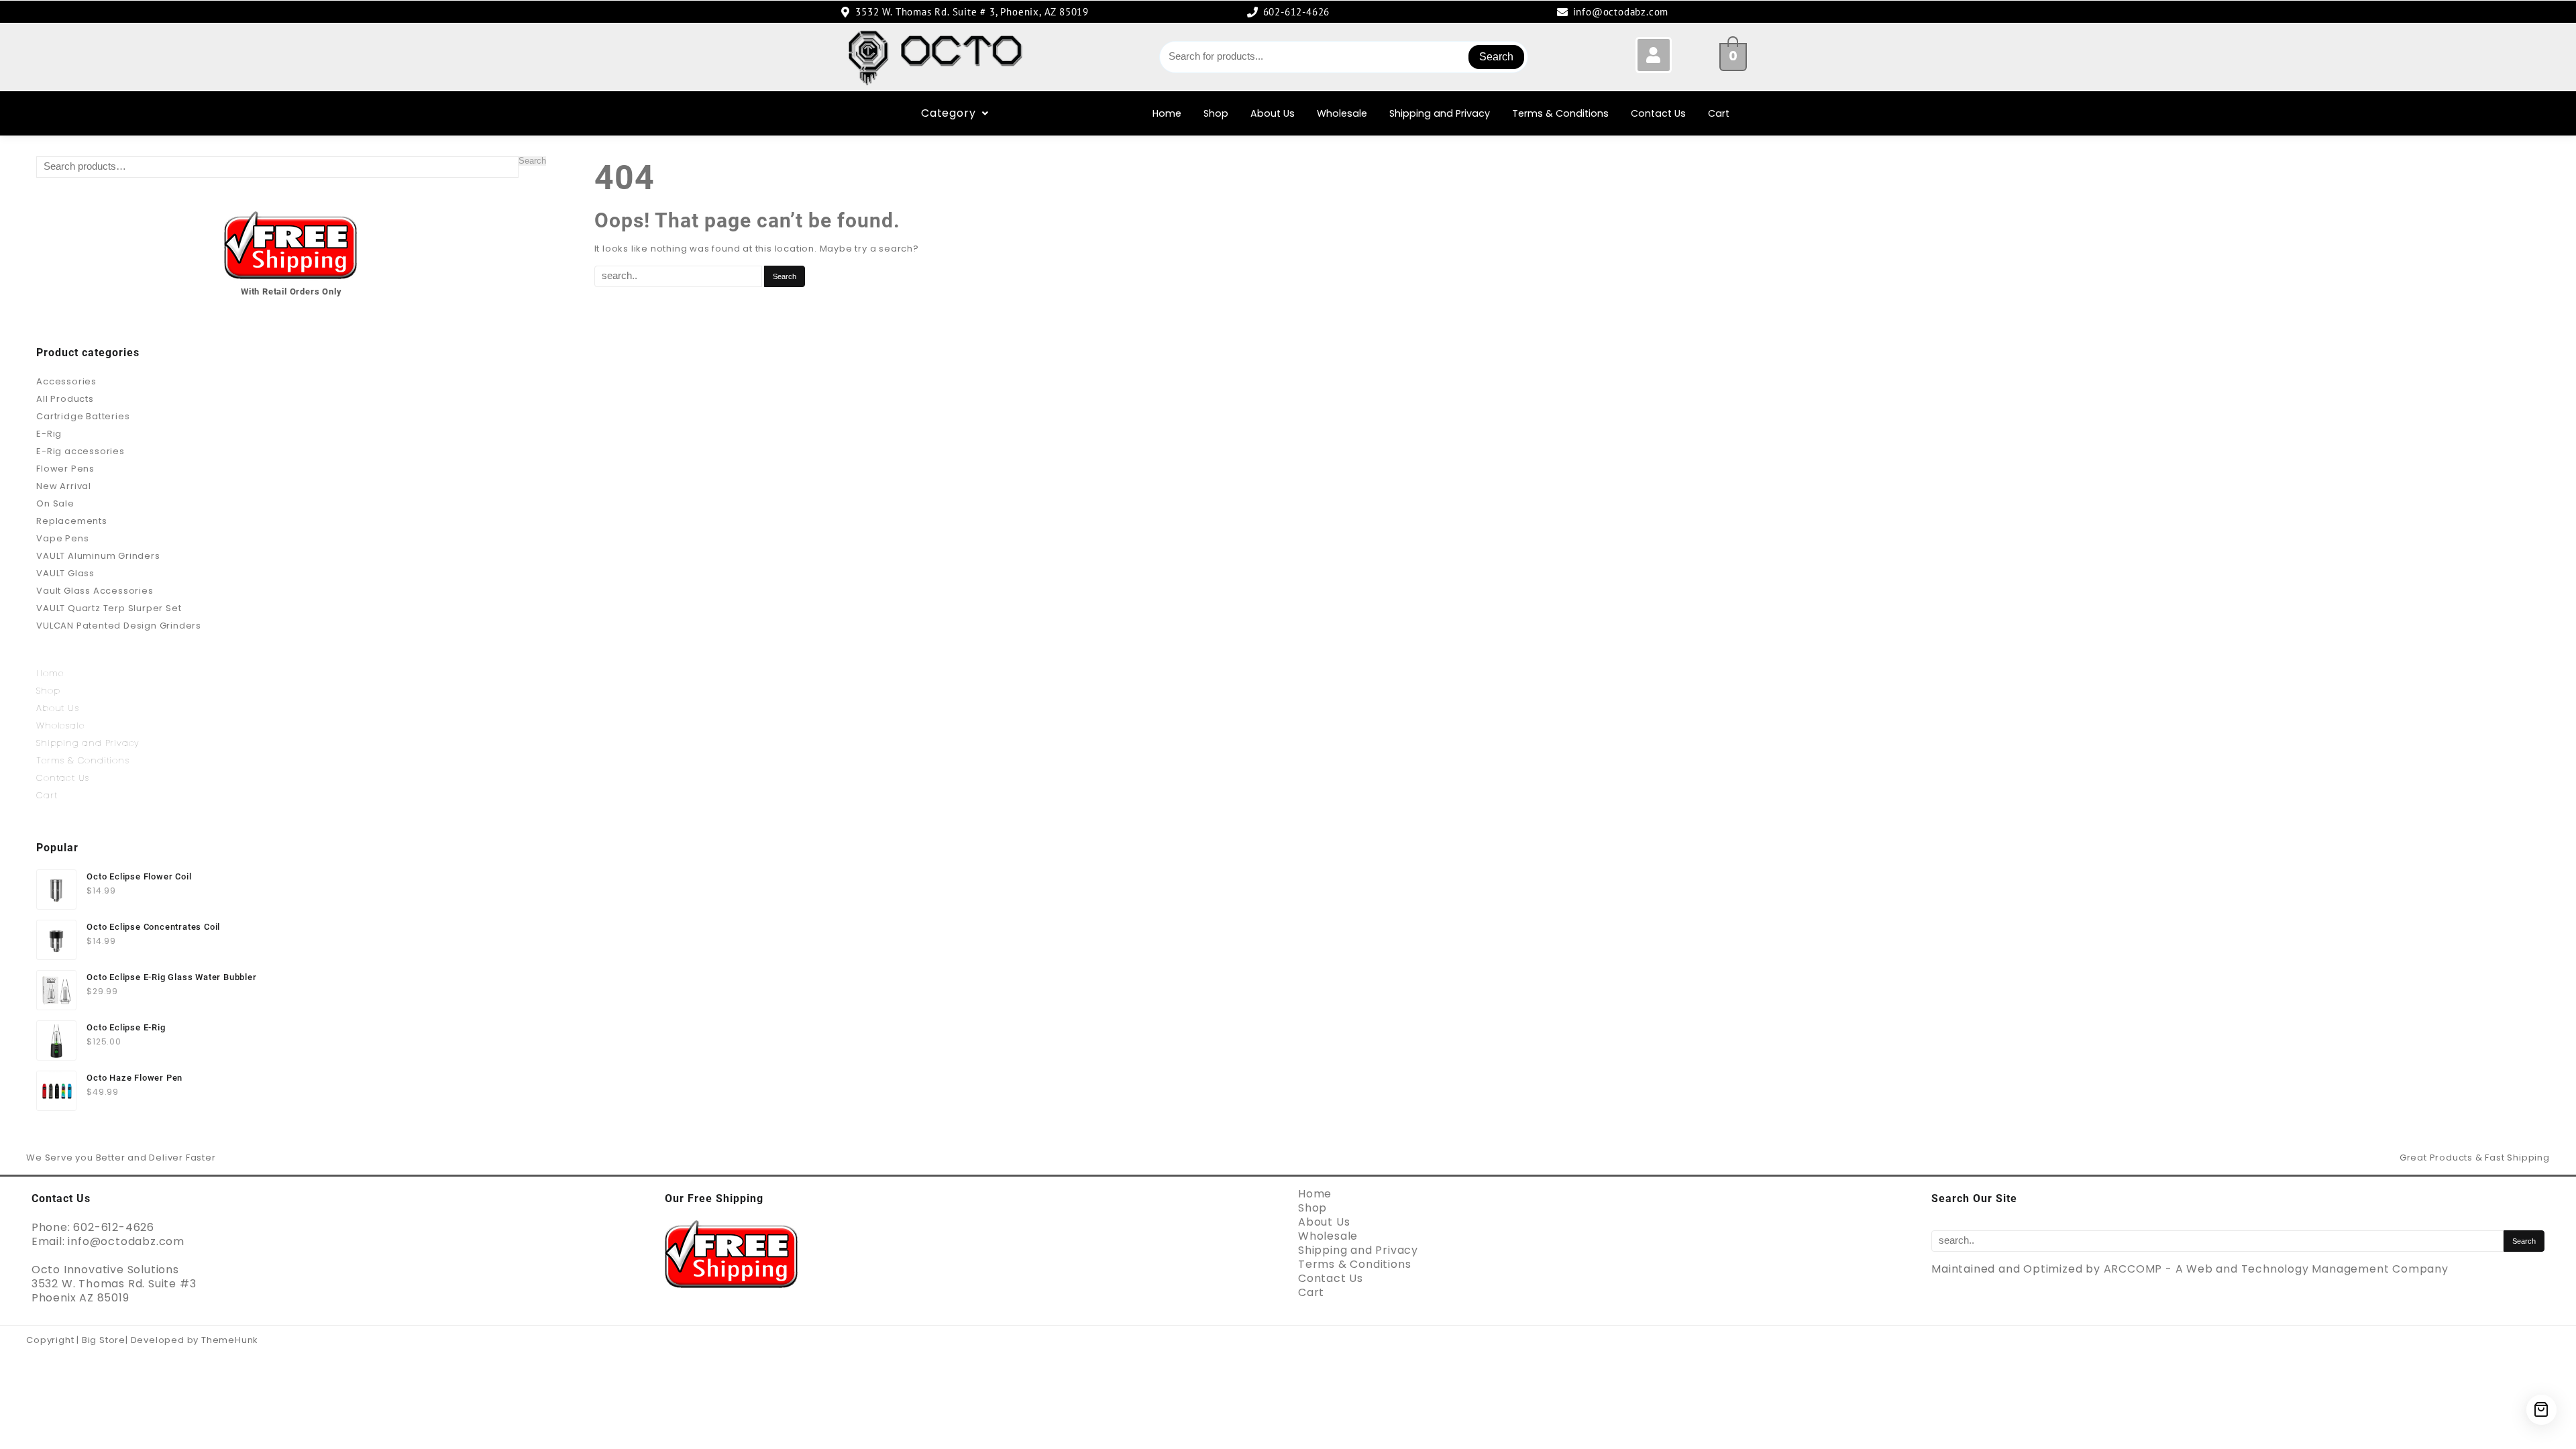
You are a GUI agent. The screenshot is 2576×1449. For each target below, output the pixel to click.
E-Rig (49, 434)
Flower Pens (65, 469)
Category (948, 113)
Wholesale (1342, 113)
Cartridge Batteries (83, 416)
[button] (955, 113)
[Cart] (2541, 1410)
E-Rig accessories (80, 451)
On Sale (55, 503)
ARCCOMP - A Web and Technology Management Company (2276, 1269)
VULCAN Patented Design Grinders (119, 626)
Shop (1216, 113)
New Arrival (64, 486)
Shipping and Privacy (1440, 113)
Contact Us (1658, 113)
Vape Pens (62, 538)
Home (1167, 113)
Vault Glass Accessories (95, 591)
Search (1496, 57)
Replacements (72, 521)
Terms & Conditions (1560, 113)
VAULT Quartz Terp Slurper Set (109, 608)
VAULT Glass (65, 573)
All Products (65, 399)
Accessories (66, 381)
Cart (1719, 113)
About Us (1273, 113)
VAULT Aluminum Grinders (98, 556)
